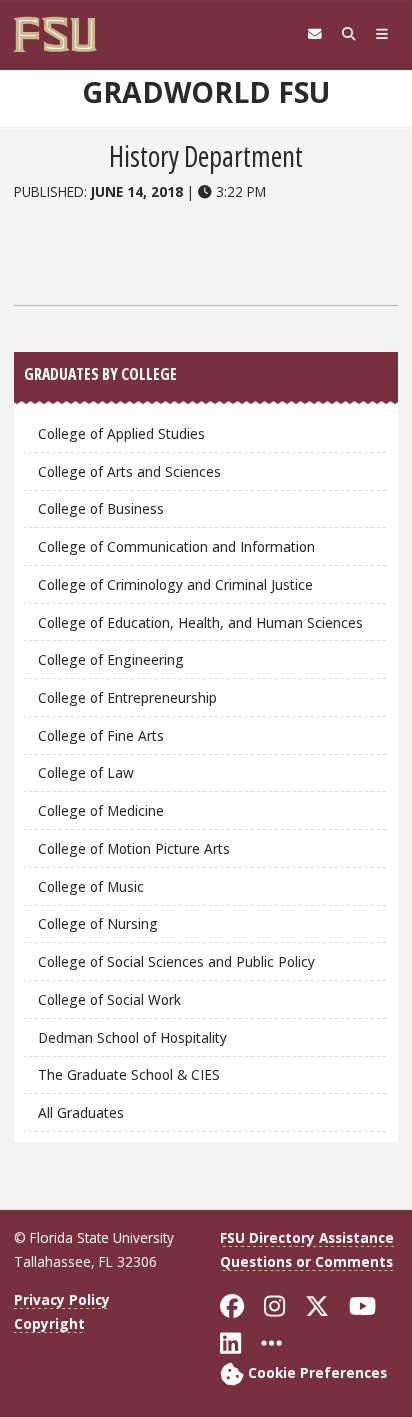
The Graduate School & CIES (129, 1074)
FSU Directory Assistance (307, 1237)
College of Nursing (98, 923)
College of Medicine (101, 810)
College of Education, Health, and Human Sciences (200, 622)
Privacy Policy (62, 1299)
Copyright (49, 1323)
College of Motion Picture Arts (134, 848)
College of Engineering (111, 659)
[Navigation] (382, 34)
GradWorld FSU (206, 92)
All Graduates (81, 1112)
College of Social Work (109, 999)
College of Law (86, 772)
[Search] (349, 34)
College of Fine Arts (101, 735)
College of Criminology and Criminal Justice (175, 584)
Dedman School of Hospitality (132, 1037)
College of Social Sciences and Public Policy (176, 961)
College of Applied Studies (121, 433)
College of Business (101, 508)
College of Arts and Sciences (129, 471)
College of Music (91, 886)
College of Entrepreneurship (127, 697)
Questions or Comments (306, 1261)
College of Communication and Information (176, 546)
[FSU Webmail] (315, 34)
